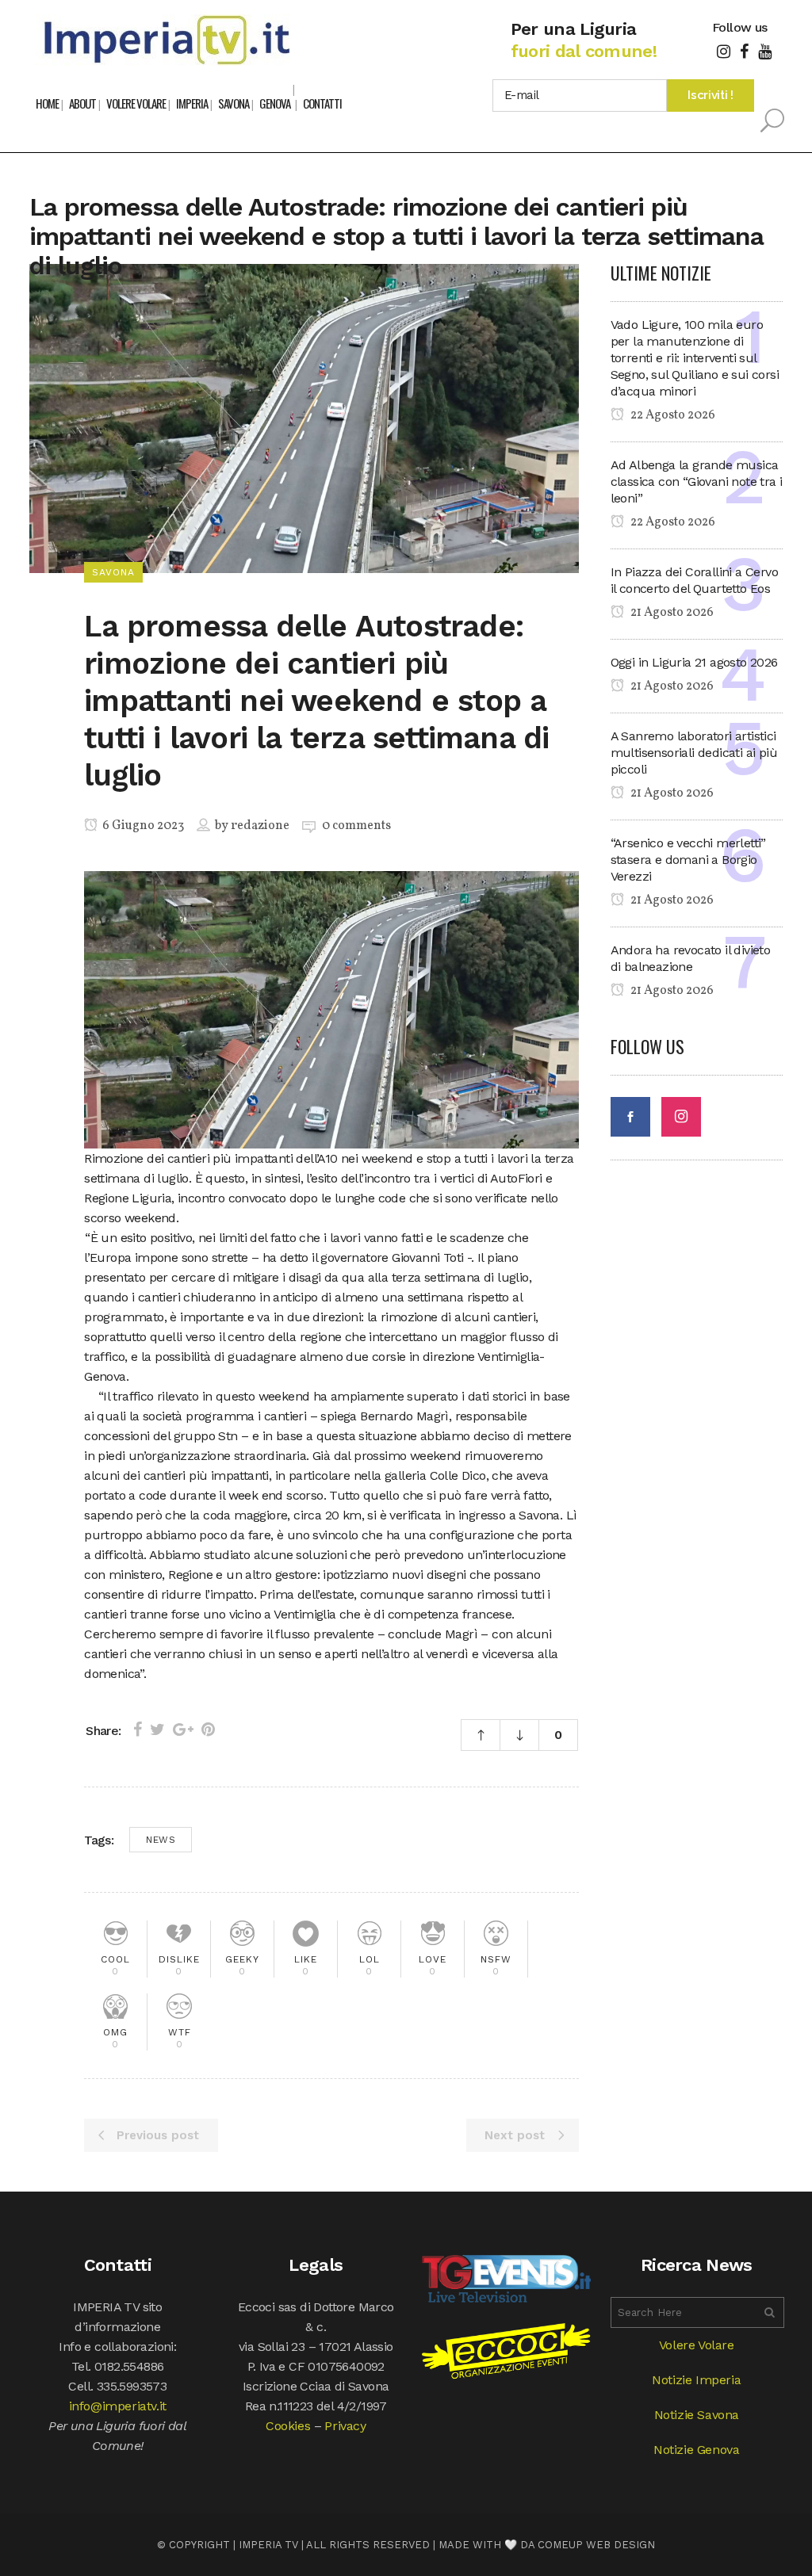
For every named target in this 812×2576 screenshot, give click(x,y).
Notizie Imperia (696, 2380)
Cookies (288, 2426)
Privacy (345, 2426)
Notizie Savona (697, 2415)
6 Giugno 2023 (142, 826)
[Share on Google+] (183, 1729)
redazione (260, 826)
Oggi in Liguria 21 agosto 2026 (694, 662)
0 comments (356, 826)
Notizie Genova (696, 2450)
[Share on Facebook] (138, 1729)
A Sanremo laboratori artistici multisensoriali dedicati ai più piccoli (694, 753)
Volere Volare (697, 2345)
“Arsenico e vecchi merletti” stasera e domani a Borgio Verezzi (688, 860)
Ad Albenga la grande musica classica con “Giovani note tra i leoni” (697, 482)
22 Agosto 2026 (672, 415)
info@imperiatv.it (118, 2406)
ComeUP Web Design (596, 2545)
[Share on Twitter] (157, 1729)
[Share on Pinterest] (208, 1729)
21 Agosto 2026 (671, 613)
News (161, 1840)
